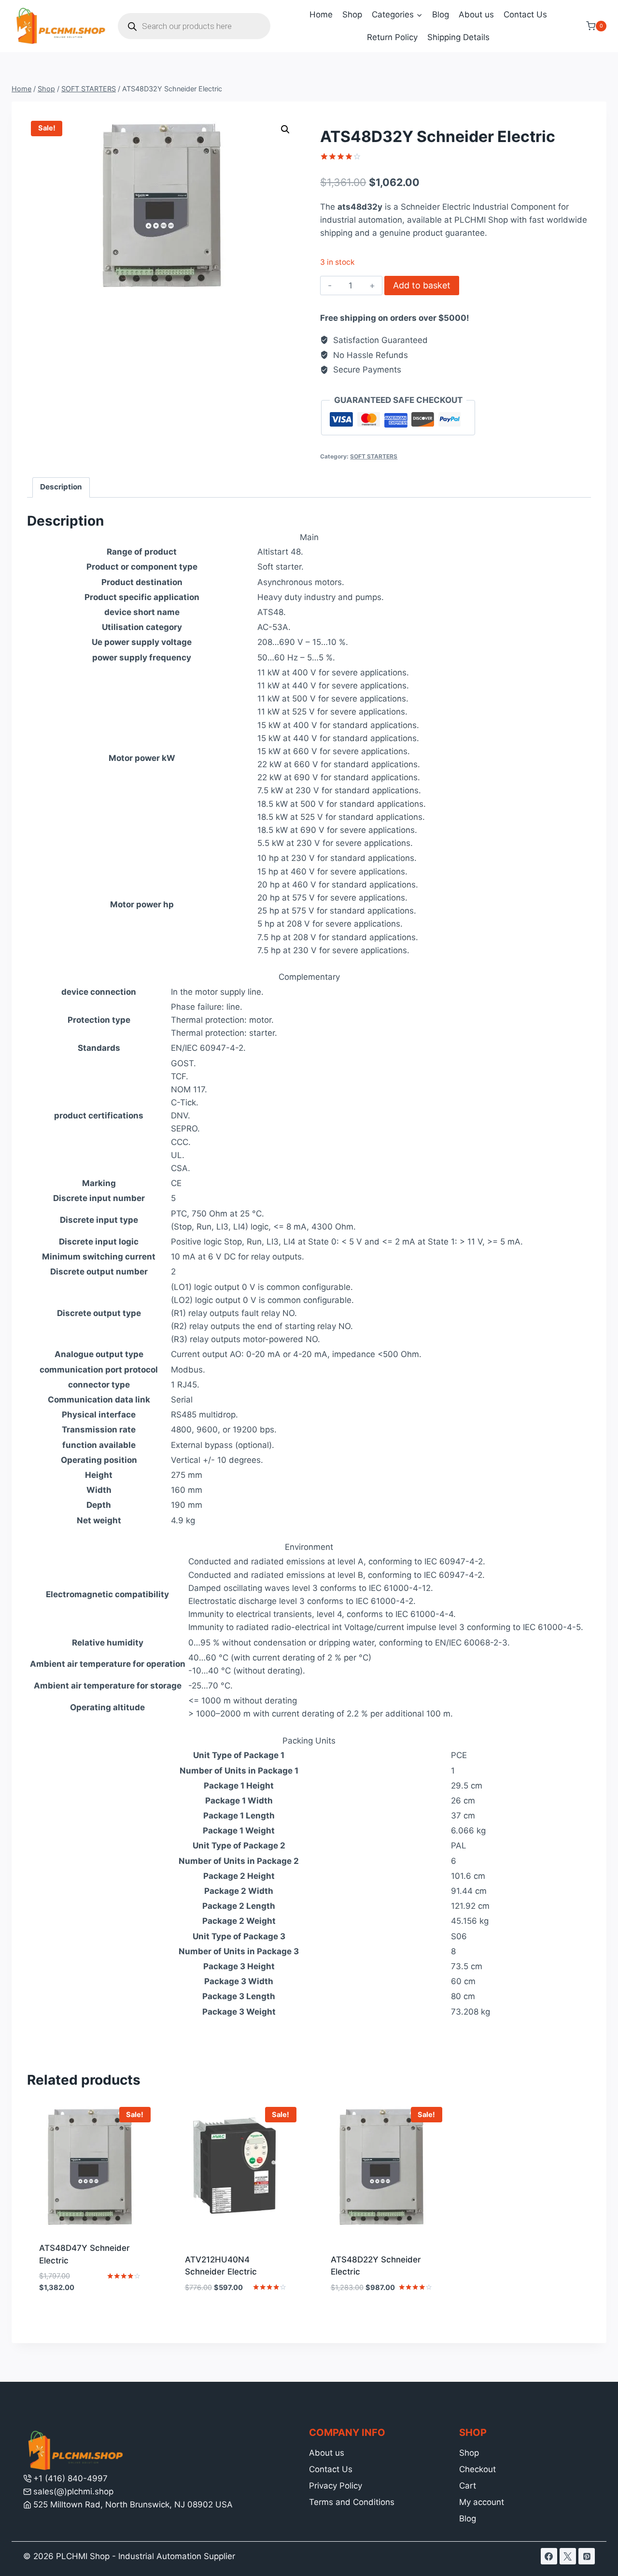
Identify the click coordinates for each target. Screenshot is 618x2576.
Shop (352, 14)
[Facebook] (549, 2556)
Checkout (478, 2469)
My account (482, 2502)
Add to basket (422, 285)
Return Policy (392, 37)
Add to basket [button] (91, 2317)
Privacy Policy (336, 2486)
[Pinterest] (587, 2556)
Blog (441, 14)
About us (476, 14)
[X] (568, 2556)
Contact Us (525, 14)
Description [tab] (61, 487)
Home (321, 14)
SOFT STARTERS (374, 456)
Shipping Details (458, 37)
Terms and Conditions (352, 2502)
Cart (468, 2486)
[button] (285, 129)
